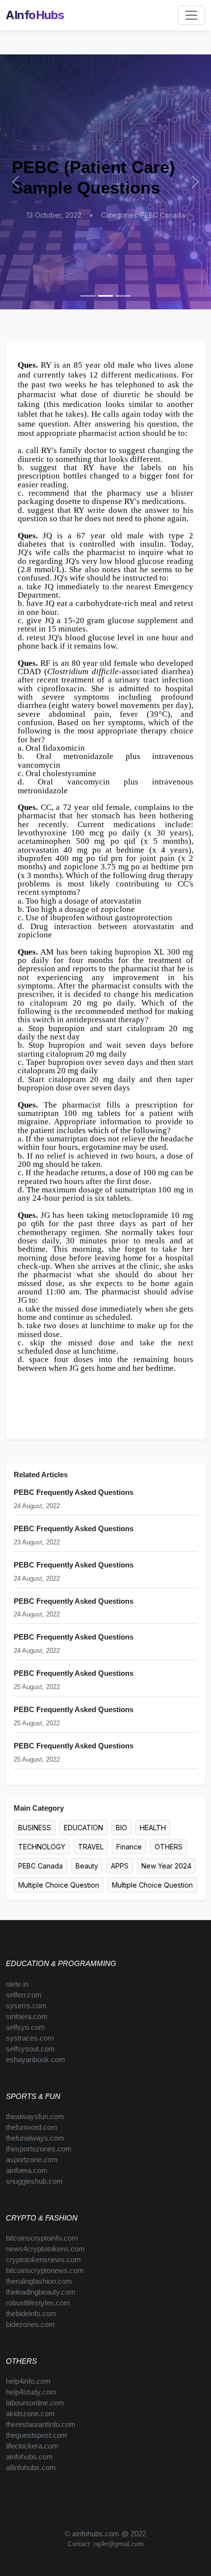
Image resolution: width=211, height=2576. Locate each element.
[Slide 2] (105, 296)
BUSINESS (35, 1828)
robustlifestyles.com (38, 2303)
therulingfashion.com (39, 2281)
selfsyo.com (26, 2027)
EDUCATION (83, 1828)
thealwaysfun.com (35, 2117)
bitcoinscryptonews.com (45, 2271)
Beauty (87, 1866)
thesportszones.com (39, 2149)
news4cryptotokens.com (45, 2249)
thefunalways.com (35, 2138)
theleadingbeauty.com (41, 2292)
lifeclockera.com (32, 2446)
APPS (120, 1866)
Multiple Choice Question (59, 1885)
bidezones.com (30, 2324)
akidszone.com (30, 2414)
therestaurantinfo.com (41, 2424)
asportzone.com (32, 2160)
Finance (129, 1847)
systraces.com (30, 2038)
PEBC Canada (40, 1866)
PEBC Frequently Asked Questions (74, 1492)
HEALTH (153, 1828)
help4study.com (31, 2392)
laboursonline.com (35, 2403)
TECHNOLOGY (42, 1847)
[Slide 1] (88, 296)
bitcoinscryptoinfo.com (42, 2238)
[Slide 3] (123, 296)
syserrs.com (26, 2006)
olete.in (17, 1984)
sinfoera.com (27, 2017)
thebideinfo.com (31, 2314)
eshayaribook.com (36, 2060)
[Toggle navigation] (191, 15)
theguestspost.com (37, 2435)
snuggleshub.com (34, 2181)
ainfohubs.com (29, 2457)
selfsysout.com (30, 2049)
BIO (121, 1828)
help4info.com (28, 2381)
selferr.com (24, 1995)
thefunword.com (32, 2127)
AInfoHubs (35, 15)
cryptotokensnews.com (43, 2260)
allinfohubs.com (31, 2468)
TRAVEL (91, 1847)
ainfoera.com (27, 2171)
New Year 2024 (166, 1866)
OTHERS (169, 1847)
